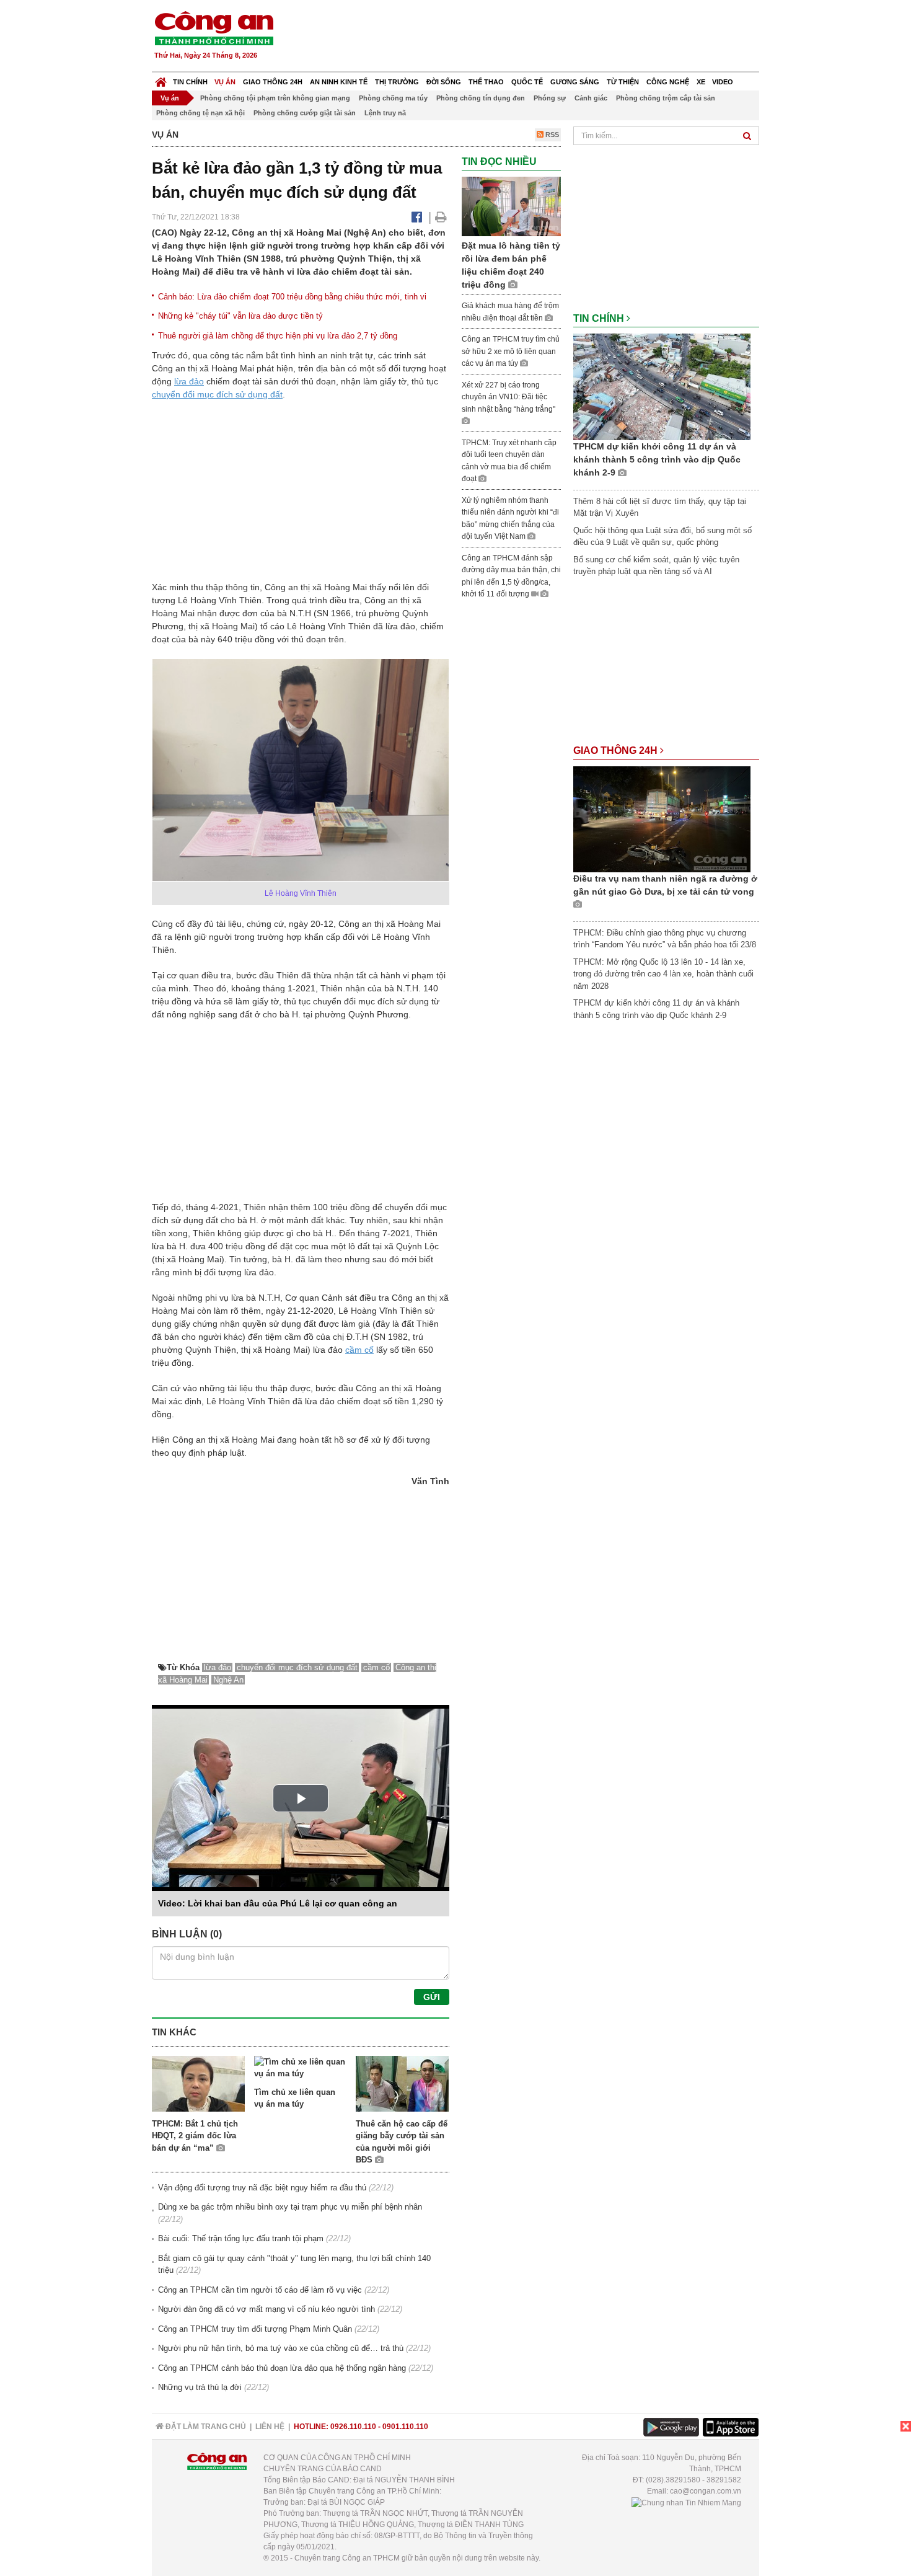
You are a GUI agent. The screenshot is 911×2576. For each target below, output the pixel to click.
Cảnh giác (591, 98)
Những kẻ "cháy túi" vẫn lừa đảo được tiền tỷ (240, 316)
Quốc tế (527, 82)
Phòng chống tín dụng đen (481, 98)
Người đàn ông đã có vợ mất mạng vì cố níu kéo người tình (266, 2309)
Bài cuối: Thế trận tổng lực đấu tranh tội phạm (241, 2238)
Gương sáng (575, 82)
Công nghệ (668, 82)
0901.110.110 (405, 2427)
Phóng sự (550, 98)
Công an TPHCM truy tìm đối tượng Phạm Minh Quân (255, 2329)
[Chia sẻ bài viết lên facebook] (417, 217)
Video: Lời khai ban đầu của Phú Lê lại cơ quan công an (278, 1903)
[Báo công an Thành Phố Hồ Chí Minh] (214, 28)
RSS (551, 135)
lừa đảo (189, 381)
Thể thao (486, 82)
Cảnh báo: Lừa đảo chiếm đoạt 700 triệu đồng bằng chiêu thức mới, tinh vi (292, 297)
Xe (701, 82)
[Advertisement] (534, 37)
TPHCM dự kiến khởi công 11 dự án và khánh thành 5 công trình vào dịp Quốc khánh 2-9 (657, 459)
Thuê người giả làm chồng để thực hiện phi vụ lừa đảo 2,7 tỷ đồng (278, 336)
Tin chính (190, 82)
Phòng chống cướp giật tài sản (305, 113)
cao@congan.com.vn (706, 2491)
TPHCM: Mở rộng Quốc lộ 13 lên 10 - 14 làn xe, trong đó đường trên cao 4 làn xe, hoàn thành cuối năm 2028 (663, 974)
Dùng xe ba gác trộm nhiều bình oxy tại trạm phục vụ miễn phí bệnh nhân (290, 2207)
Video (723, 82)
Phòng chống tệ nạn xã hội (200, 113)
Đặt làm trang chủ (205, 2427)
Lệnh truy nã (385, 113)
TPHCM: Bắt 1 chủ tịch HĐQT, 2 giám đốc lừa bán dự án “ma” (195, 2136)
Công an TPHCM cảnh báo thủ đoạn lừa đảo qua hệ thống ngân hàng (282, 2368)
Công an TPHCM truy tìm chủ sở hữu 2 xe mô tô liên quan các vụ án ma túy (511, 351)
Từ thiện (623, 82)
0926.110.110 (353, 2427)
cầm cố (359, 1350)
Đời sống (444, 82)
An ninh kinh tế (339, 82)
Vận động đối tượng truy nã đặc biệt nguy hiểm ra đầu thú (262, 2188)
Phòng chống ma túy (393, 98)
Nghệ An (228, 1680)
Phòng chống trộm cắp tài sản (666, 98)
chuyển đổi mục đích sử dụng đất (217, 394)
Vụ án (225, 82)
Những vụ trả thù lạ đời (200, 2387)
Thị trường (397, 82)
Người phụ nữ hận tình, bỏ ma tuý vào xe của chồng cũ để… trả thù (281, 2348)
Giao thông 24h (273, 82)
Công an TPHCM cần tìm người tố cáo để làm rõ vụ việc (260, 2290)
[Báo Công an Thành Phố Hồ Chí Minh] (161, 79)
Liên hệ (270, 2427)
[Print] (441, 217)
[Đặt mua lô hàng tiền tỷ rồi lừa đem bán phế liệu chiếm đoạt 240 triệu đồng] (511, 206)
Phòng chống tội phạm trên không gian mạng (275, 98)
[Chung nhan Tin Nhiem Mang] (686, 2502)
